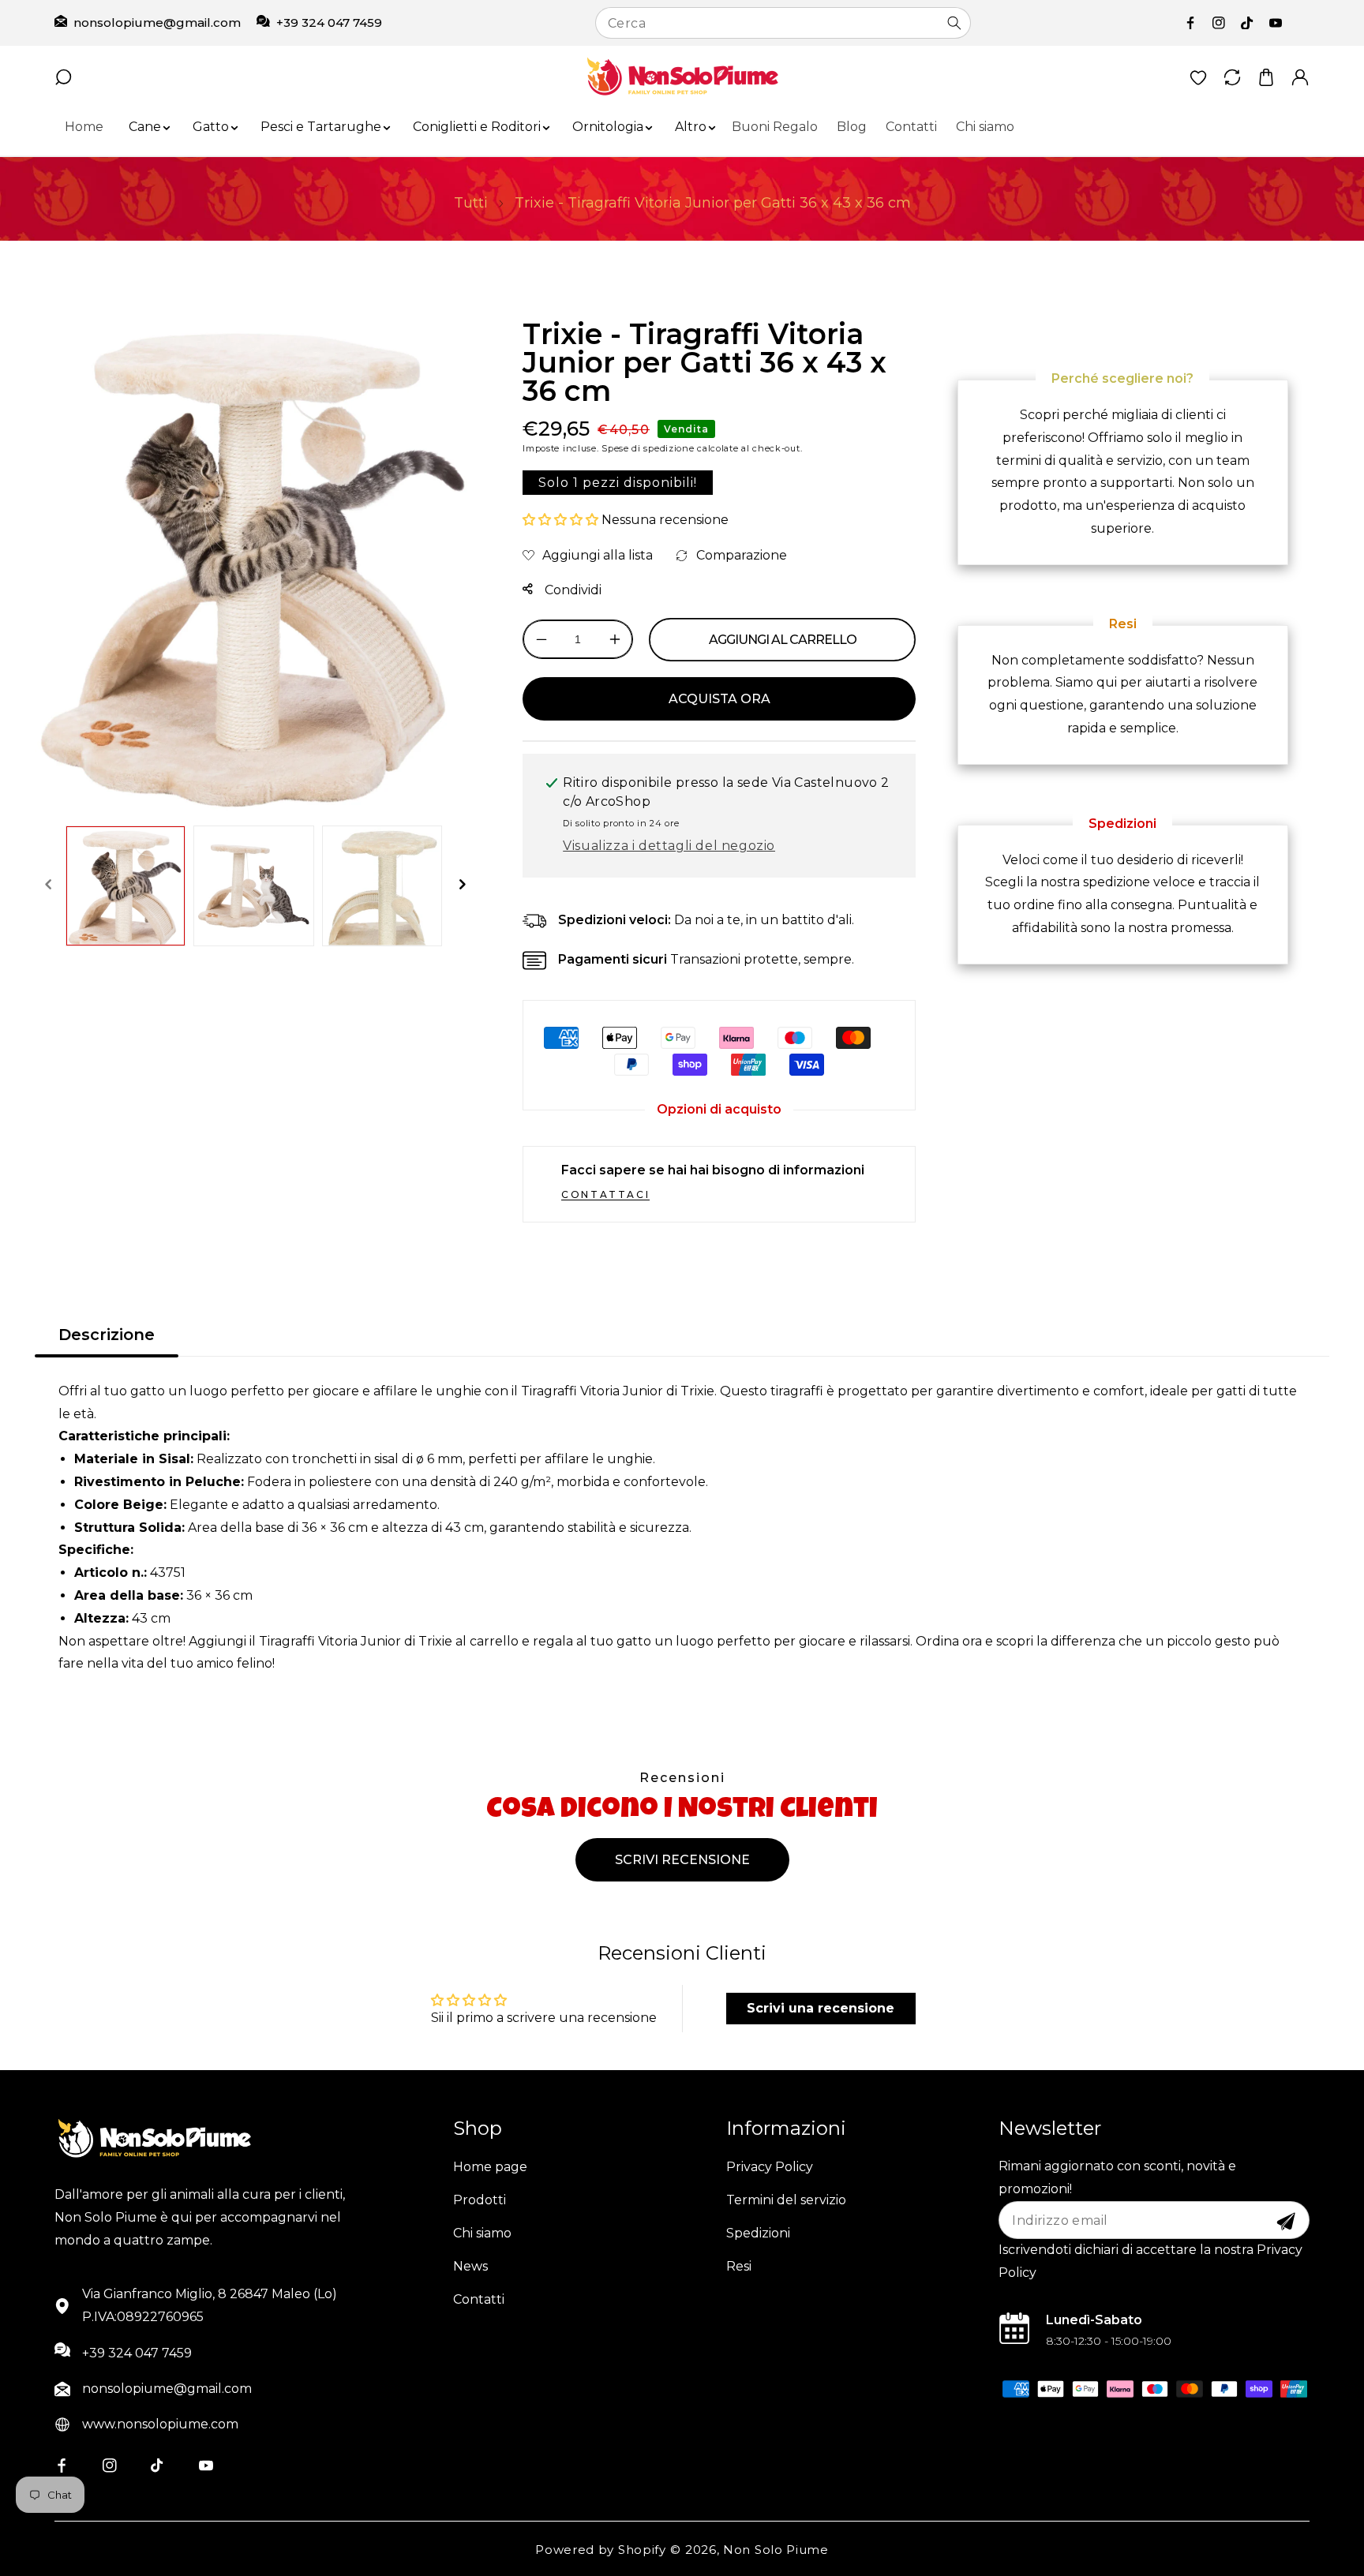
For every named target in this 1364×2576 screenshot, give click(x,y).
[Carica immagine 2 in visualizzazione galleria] (253, 885)
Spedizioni (758, 2233)
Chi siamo (482, 2233)
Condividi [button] (571, 590)
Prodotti (480, 2200)
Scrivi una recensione (821, 2008)
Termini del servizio (786, 2200)
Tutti (471, 203)
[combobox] (783, 23)
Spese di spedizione (648, 448)
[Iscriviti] (1286, 2222)
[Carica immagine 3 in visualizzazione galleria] (382, 885)
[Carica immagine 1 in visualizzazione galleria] (126, 885)
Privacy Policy (770, 2167)
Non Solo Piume (776, 2550)
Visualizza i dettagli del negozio (669, 846)
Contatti (479, 2299)
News (470, 2266)
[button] (145, 127)
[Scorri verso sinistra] (48, 885)
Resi (739, 2266)
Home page (490, 2167)
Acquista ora (719, 699)
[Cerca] (954, 23)
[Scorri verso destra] (462, 885)
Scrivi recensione (682, 1860)
